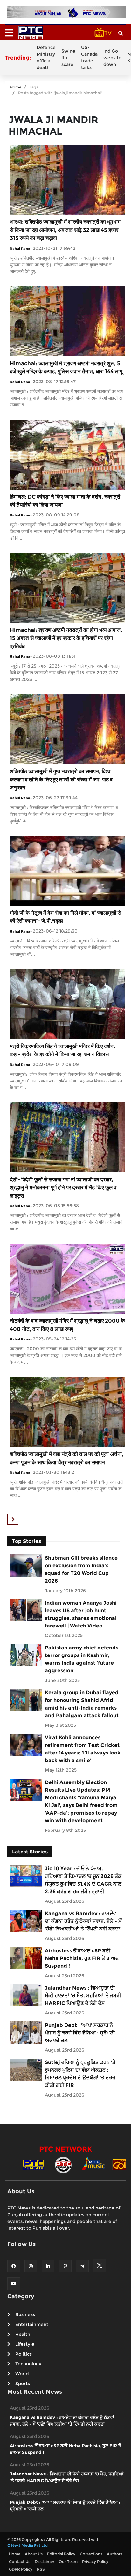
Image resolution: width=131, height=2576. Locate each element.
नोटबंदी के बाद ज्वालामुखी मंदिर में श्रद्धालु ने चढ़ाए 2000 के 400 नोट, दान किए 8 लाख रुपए (67, 1325)
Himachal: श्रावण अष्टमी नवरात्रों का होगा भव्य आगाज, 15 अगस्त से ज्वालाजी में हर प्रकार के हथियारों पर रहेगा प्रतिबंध (66, 638)
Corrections (91, 2554)
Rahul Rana (20, 248)
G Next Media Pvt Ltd (28, 2545)
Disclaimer (45, 2562)
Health (23, 2334)
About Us (34, 2554)
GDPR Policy (21, 2569)
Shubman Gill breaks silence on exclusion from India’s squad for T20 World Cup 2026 (81, 1569)
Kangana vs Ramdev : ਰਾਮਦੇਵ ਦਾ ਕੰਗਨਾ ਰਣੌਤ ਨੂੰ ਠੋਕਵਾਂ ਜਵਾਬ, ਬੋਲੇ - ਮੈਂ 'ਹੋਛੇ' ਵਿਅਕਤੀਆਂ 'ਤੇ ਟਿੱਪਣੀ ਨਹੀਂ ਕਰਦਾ (83, 1921)
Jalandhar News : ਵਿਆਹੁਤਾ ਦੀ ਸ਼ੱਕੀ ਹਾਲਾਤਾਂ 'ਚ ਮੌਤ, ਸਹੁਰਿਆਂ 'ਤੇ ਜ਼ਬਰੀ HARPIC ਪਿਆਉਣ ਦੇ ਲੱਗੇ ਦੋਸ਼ (83, 1995)
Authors (115, 2554)
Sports (23, 2383)
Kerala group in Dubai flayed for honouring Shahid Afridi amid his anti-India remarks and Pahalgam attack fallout (82, 1704)
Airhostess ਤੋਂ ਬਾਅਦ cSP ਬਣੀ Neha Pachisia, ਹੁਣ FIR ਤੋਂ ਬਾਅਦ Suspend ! (82, 1958)
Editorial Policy (61, 2554)
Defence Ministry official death (46, 57)
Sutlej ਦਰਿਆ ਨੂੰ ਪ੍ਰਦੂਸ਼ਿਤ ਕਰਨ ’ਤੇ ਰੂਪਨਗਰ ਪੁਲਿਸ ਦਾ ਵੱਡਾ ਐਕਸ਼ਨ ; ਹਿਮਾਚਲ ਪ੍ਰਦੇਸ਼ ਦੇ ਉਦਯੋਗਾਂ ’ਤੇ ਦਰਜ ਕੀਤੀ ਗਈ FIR (80, 2074)
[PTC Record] (63, 2164)
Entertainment (32, 2324)
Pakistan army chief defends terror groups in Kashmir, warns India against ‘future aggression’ (82, 1659)
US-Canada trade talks (89, 57)
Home (16, 87)
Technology (28, 2364)
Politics (24, 2354)
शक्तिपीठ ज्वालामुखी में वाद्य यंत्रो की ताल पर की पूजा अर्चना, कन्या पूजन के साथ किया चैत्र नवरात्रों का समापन (67, 1458)
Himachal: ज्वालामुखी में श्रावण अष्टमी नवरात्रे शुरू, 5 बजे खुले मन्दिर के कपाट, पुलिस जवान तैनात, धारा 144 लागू (66, 367)
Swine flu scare (68, 58)
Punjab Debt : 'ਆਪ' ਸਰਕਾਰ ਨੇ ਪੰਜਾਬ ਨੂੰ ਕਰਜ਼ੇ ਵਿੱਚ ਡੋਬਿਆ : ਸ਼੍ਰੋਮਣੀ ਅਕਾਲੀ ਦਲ (80, 2033)
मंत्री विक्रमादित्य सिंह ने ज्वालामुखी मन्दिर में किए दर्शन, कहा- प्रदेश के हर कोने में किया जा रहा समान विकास (62, 1050)
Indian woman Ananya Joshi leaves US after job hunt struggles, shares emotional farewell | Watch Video (81, 1614)
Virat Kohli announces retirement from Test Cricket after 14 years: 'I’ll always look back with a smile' (83, 1749)
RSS (41, 2569)
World (22, 2374)
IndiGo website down (112, 58)
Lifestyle (25, 2344)
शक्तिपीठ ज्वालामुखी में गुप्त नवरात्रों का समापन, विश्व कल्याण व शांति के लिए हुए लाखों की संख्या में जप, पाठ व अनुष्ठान (61, 779)
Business (25, 2314)
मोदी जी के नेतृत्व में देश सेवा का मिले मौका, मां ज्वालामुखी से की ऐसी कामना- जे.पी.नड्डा (65, 917)
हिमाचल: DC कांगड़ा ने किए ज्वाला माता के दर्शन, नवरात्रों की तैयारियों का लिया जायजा (65, 501)
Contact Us (20, 2562)
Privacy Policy (95, 2562)
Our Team (68, 2562)
